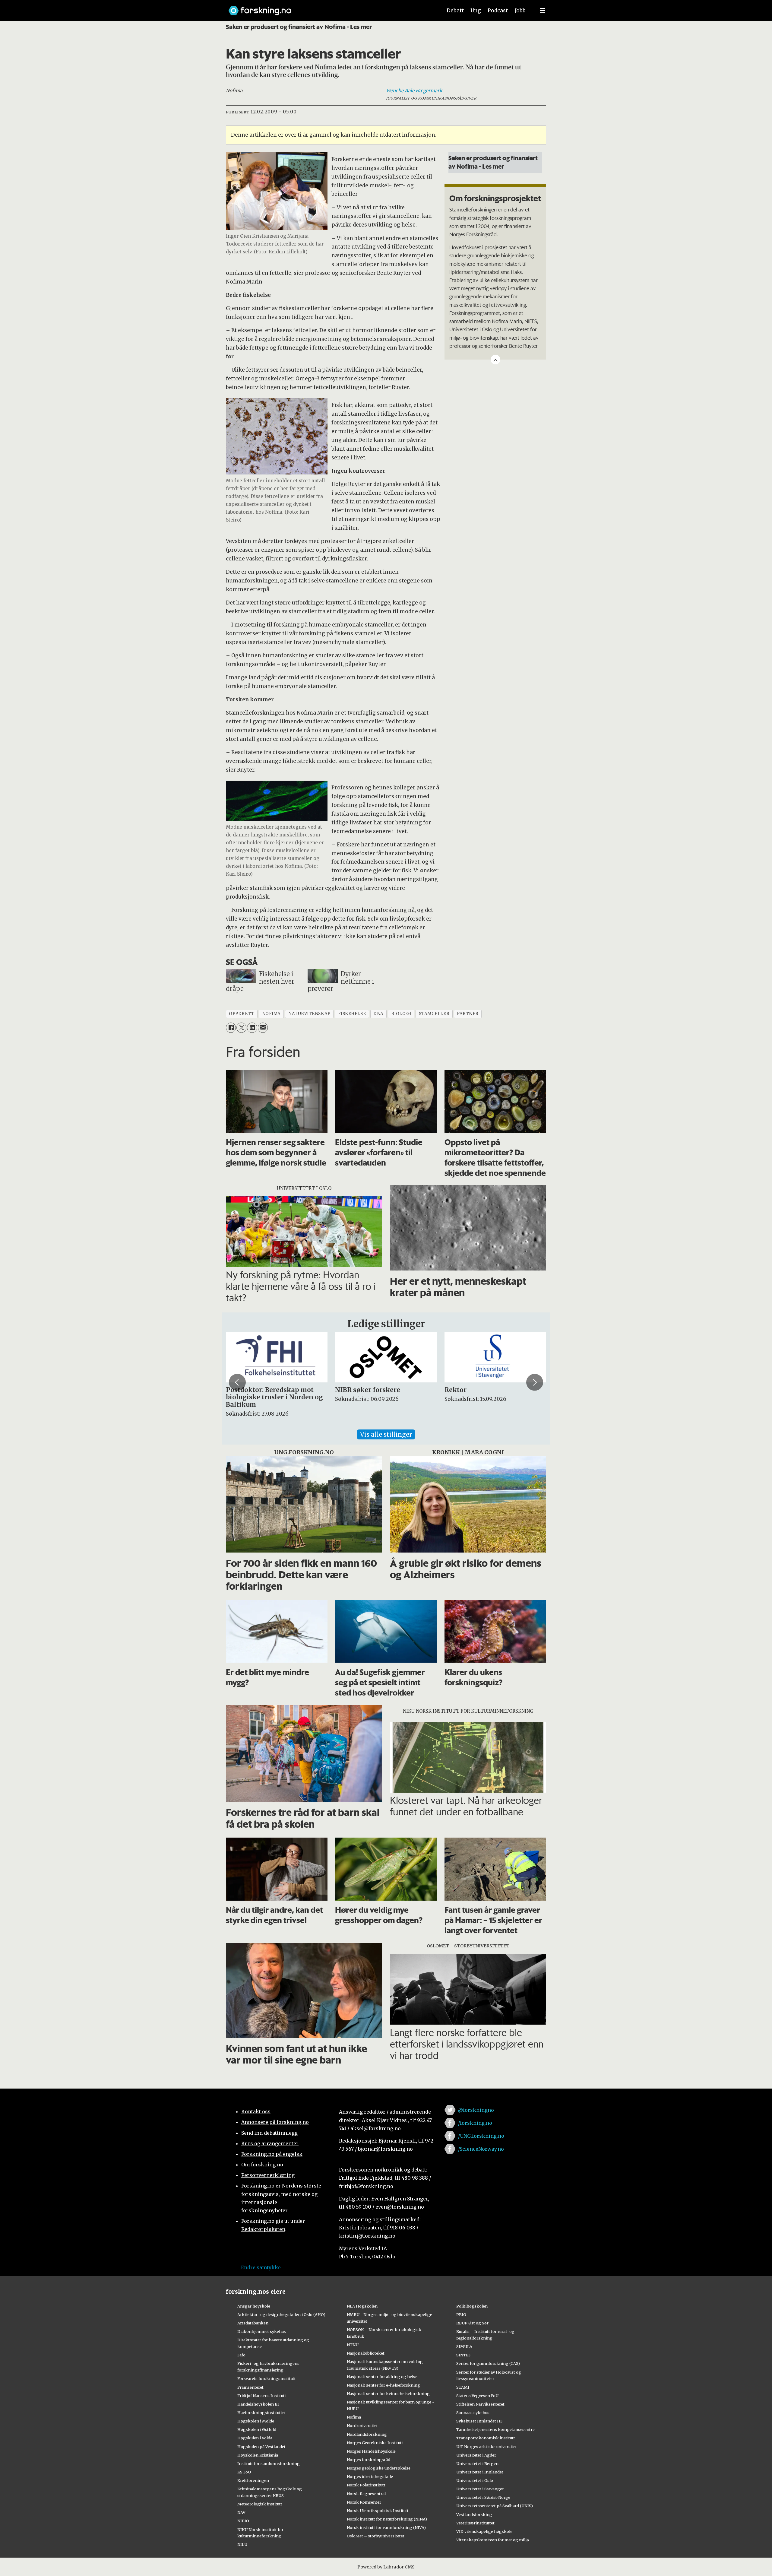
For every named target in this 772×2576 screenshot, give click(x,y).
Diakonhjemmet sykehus (262, 2331)
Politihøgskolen (472, 2306)
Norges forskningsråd (369, 2460)
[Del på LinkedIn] (252, 1028)
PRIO (461, 2314)
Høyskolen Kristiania (258, 2455)
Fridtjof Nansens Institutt (262, 2396)
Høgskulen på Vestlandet (261, 2447)
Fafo (241, 2355)
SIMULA (464, 2346)
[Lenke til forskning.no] (330, 8)
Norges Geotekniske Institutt (375, 2443)
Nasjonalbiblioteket (366, 2353)
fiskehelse (352, 1014)
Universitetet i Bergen (477, 2463)
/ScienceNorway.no (481, 2149)
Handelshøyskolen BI (258, 2404)
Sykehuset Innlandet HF (479, 2421)
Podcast (498, 11)
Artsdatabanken (253, 2323)
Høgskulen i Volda (255, 2438)
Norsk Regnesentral (366, 2494)
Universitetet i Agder (476, 2455)
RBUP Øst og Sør (472, 2323)
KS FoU (244, 2472)
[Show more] (495, 360)
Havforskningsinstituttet (262, 2413)
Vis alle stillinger (386, 1434)
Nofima (354, 2417)
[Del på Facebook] (231, 1028)
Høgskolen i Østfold (257, 2429)
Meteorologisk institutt (260, 2504)
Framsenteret (250, 2387)
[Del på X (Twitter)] (241, 1028)
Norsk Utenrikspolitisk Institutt (378, 2511)
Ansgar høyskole (254, 2306)
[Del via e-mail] (263, 1028)
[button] (237, 1382)
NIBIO (243, 2521)
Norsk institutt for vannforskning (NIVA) (386, 2527)
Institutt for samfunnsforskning (269, 2463)
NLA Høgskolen (362, 2306)
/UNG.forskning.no (481, 2136)
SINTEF (464, 2355)
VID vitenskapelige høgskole (484, 2531)
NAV (241, 2512)
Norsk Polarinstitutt (366, 2485)
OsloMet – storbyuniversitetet (376, 2536)
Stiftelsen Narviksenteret (480, 2404)
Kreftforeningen (253, 2480)
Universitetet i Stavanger (480, 2489)
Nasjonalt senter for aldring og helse (382, 2377)
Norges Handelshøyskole (371, 2451)
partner (468, 1014)
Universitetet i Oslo (475, 2480)
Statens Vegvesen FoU (477, 2396)
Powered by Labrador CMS (386, 2567)
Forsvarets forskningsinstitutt (267, 2378)
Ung (476, 11)
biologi (401, 1014)
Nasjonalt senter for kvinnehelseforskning (388, 2394)
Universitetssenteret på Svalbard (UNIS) (495, 2506)
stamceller (434, 1014)
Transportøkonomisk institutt (486, 2438)
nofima (271, 1014)
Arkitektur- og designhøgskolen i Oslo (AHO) (281, 2314)
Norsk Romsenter (364, 2502)
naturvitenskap (309, 1014)
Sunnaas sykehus (473, 2413)
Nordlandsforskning (367, 2434)
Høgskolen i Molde (256, 2421)
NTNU (353, 2345)
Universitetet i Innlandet (480, 2472)
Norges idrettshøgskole (370, 2476)
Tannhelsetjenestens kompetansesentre (495, 2429)
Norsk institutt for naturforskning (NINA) (387, 2519)
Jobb (520, 11)
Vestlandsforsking (474, 2514)
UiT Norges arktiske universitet (487, 2447)
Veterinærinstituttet (475, 2523)
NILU (242, 2544)
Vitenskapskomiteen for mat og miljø (493, 2540)
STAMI (463, 2387)
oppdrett (242, 1014)
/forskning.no (475, 2123)
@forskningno (476, 2110)
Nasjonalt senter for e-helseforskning (383, 2385)
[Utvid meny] (543, 11)
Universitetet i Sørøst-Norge (483, 2497)
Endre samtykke (261, 2267)
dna (378, 1014)
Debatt (455, 11)
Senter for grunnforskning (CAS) (488, 2363)
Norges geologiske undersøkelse (379, 2468)
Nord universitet (362, 2425)
